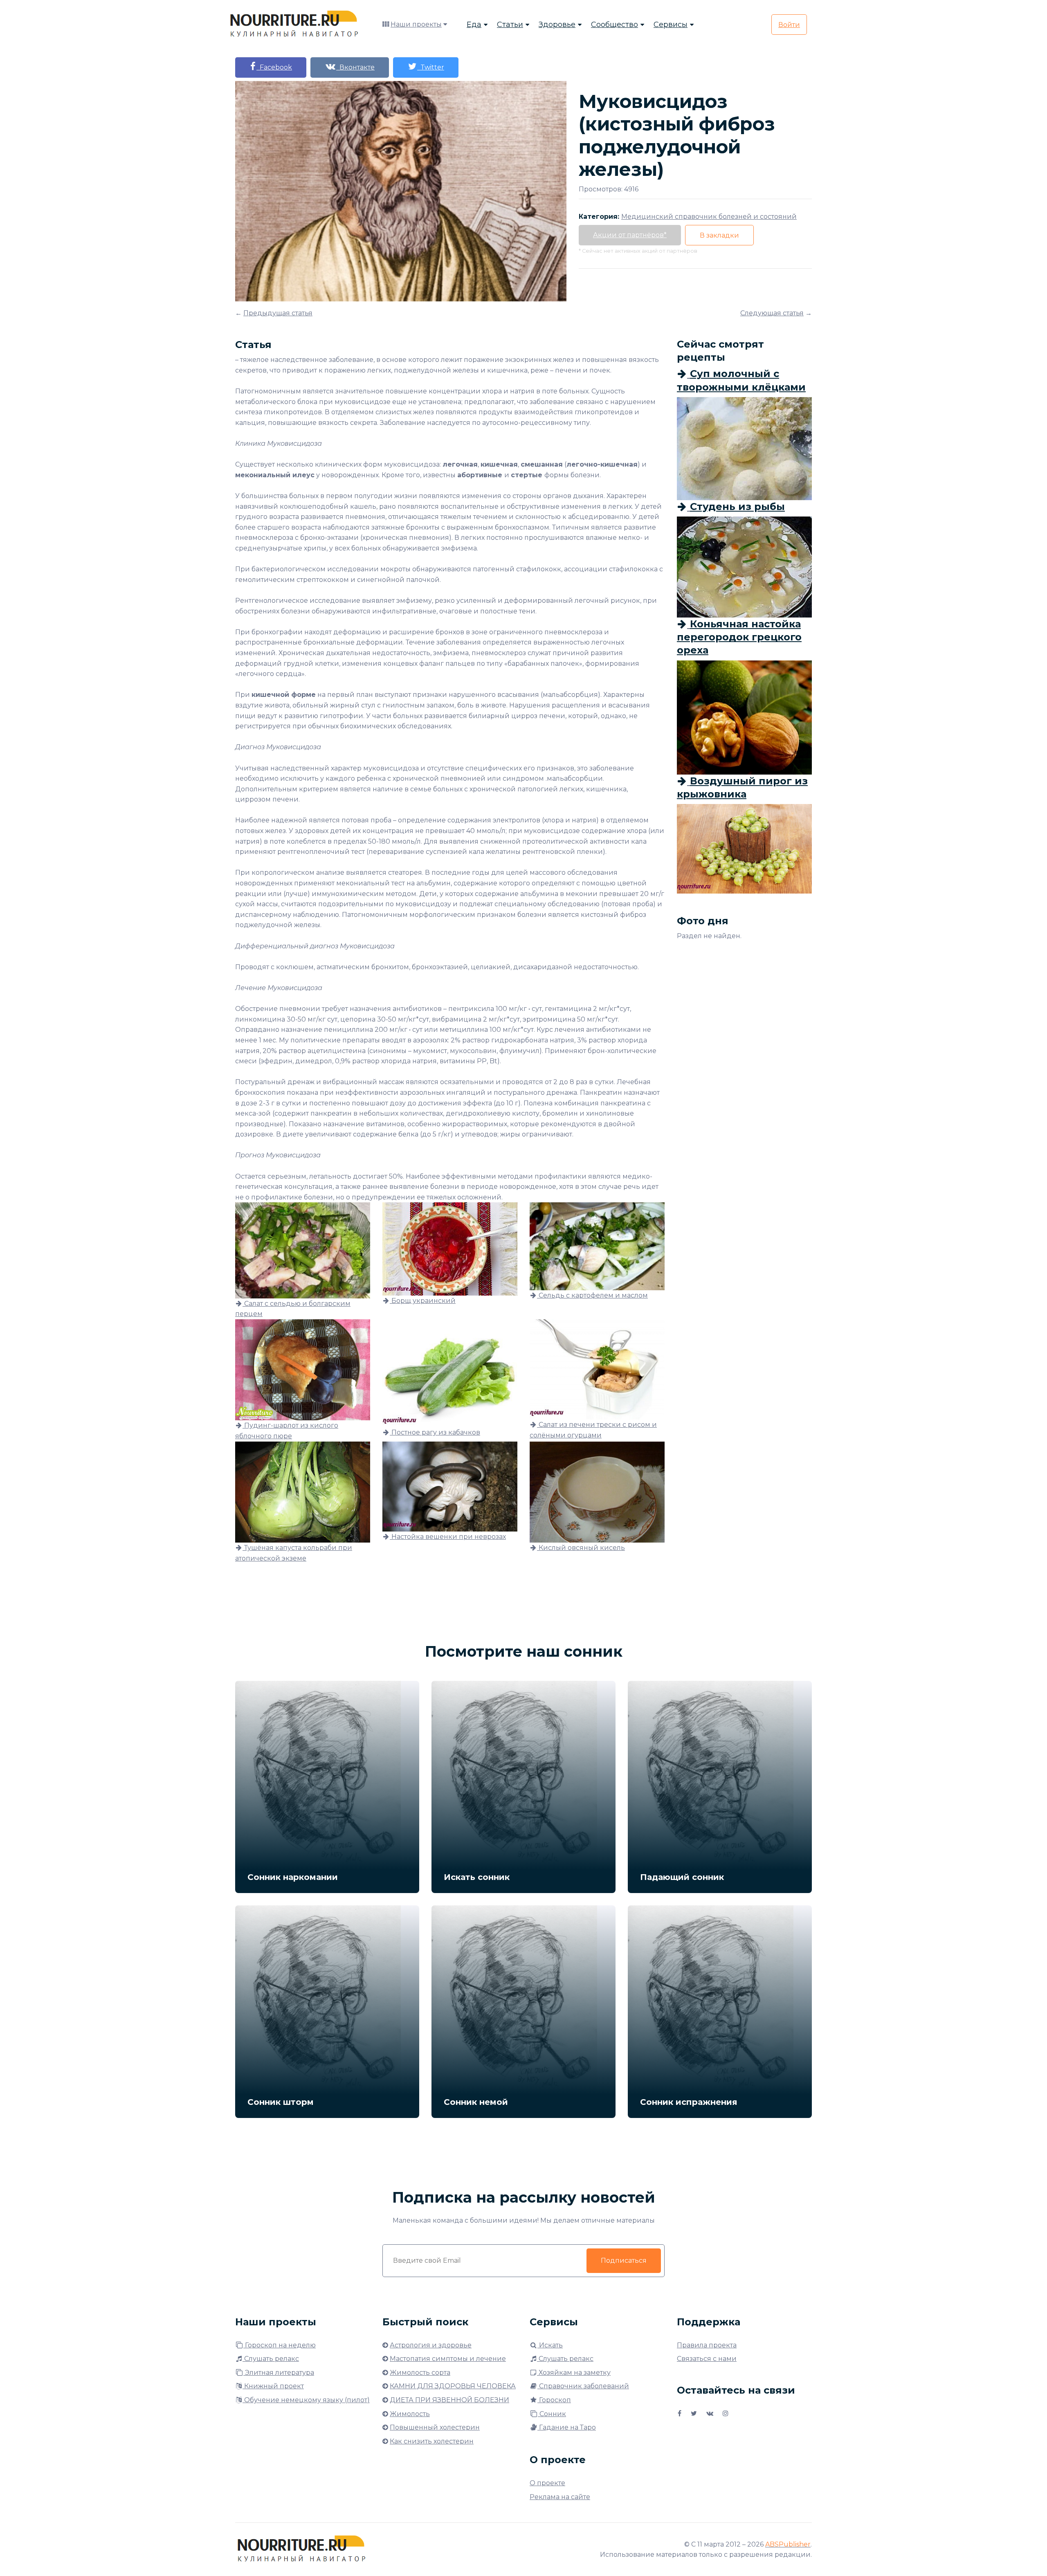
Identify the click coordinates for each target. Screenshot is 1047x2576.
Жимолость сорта (420, 2373)
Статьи (510, 25)
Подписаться (624, 2260)
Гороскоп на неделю (280, 2345)
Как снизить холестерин (432, 2441)
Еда (474, 25)
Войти (789, 25)
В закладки (719, 235)
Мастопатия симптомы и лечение (448, 2359)
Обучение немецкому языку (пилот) (306, 2400)
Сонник (552, 2414)
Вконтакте (355, 67)
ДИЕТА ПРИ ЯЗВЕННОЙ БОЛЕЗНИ (449, 2400)
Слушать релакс (271, 2359)
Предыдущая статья (278, 313)
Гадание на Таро (567, 2427)
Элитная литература (279, 2373)
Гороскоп (554, 2400)
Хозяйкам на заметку (574, 2373)
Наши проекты (416, 24)
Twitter (431, 67)
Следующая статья (772, 313)
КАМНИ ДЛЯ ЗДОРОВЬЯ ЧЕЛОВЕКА (453, 2386)
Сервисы (671, 25)
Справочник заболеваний (583, 2386)
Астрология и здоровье (431, 2345)
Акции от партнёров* (630, 235)
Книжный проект (273, 2386)
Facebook (274, 67)
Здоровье (557, 25)
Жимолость (410, 2414)
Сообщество (614, 25)
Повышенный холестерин (435, 2427)
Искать (550, 2345)
